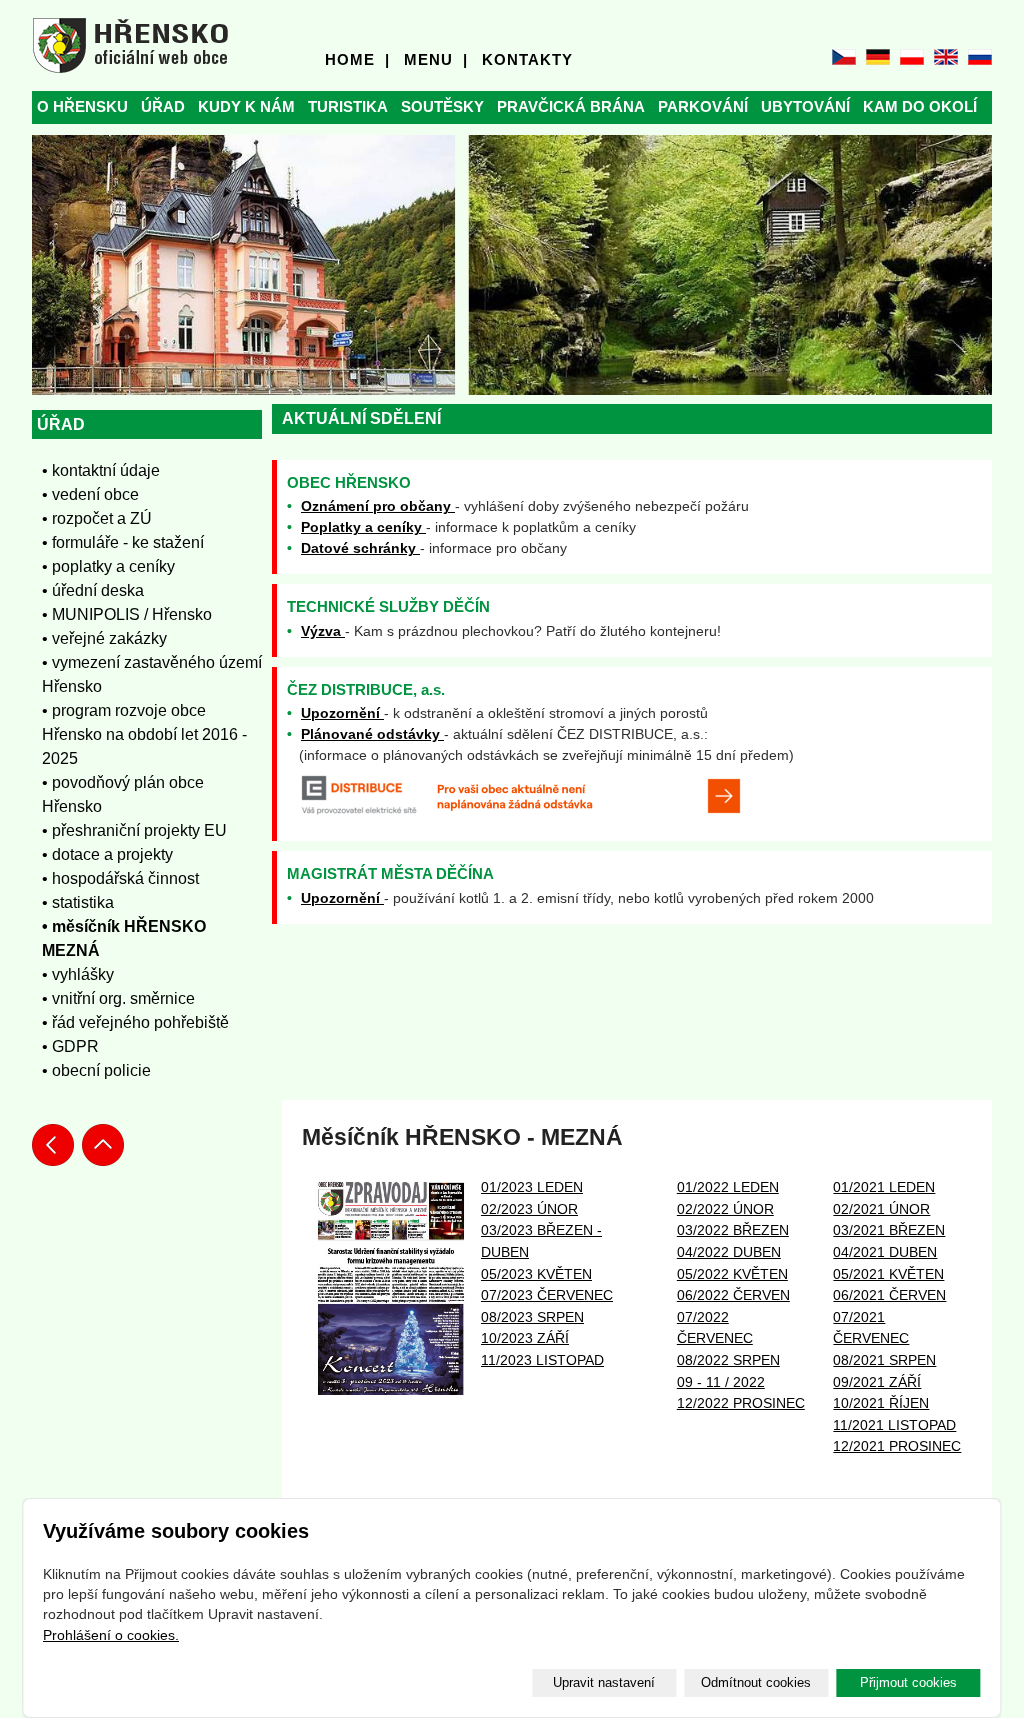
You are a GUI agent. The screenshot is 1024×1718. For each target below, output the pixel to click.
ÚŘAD (163, 106)
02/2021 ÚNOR (881, 1209)
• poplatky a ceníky (108, 566)
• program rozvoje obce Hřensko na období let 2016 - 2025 (144, 734)
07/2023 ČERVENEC (547, 1295)
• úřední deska (93, 590)
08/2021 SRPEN (884, 1360)
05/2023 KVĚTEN (536, 1274)
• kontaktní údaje (101, 470)
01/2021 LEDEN (884, 1187)
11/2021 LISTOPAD (894, 1425)
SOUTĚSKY (442, 106)
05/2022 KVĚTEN (732, 1274)
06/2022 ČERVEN (733, 1295)
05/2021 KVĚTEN (888, 1274)
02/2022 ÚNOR (725, 1209)
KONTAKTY (527, 59)
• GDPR (70, 1046)
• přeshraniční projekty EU (134, 830)
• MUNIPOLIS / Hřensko (127, 614)
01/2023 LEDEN (532, 1187)
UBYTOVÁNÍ (805, 106)
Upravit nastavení (604, 1682)
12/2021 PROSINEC (897, 1446)
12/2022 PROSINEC (741, 1403)
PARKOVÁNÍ (703, 106)
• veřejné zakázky (104, 638)
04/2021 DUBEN (885, 1252)
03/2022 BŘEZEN (733, 1230)
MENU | (436, 59)
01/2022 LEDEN (728, 1187)
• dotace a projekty (107, 854)
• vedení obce (90, 494)
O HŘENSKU (82, 106)
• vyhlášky (78, 974)
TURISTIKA (348, 106)
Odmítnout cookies (756, 1682)
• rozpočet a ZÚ (97, 518)
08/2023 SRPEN (532, 1317)
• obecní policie (96, 1070)
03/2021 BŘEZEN (889, 1230)
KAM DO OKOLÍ (920, 106)
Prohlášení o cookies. (111, 1635)
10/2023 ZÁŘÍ (525, 1338)
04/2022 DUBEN (729, 1252)
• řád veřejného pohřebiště (135, 1022)
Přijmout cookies (908, 1682)
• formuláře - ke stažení (123, 542)
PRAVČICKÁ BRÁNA (571, 106)
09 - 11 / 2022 (721, 1382)
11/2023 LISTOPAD (542, 1360)
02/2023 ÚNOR (529, 1209)
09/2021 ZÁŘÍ (877, 1382)
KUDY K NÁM (246, 106)
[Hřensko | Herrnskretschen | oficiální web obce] (130, 45)
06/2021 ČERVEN (889, 1295)
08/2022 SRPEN (728, 1360)
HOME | (357, 59)
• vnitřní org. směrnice (118, 998)
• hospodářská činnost (120, 878)
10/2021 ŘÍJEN (881, 1403)
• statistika (78, 902)
